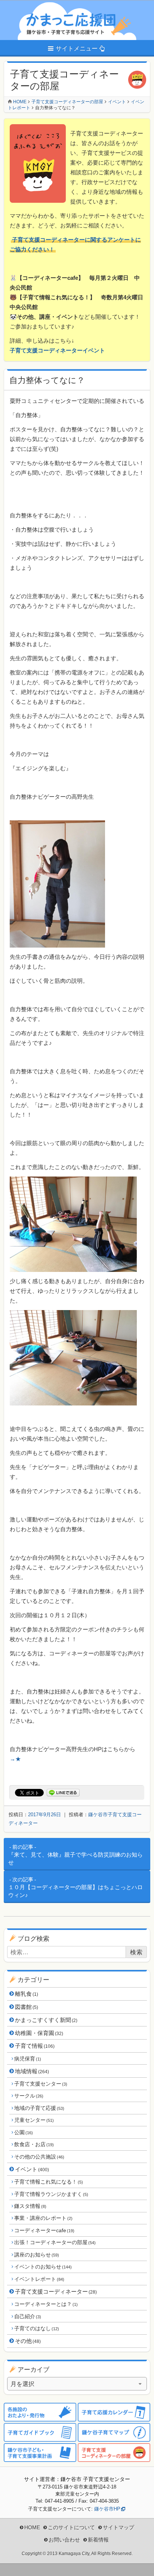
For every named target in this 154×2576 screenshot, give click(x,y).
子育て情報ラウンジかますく (51, 2194)
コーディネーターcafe (44, 2230)
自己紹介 (27, 2316)
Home (20, 102)
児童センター (34, 2120)
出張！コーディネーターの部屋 (55, 2242)
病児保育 (27, 2059)
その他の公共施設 (39, 2157)
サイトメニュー (77, 48)
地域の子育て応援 (39, 2108)
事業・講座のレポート (43, 2218)
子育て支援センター (41, 2084)
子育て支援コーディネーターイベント (57, 350)
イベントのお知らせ (43, 2267)
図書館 (27, 2007)
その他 (28, 2341)
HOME (32, 2527)
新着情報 (98, 2540)
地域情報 (32, 2071)
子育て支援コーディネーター (56, 2292)
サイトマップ (118, 2527)
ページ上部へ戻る (143, 2565)
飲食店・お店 (34, 2144)
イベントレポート (39, 2279)
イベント (32, 2169)
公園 (23, 2132)
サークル (29, 2096)
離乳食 (27, 1994)
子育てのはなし (36, 2328)
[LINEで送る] (63, 1793)
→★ (15, 1759)
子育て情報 (35, 2046)
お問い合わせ (64, 2540)
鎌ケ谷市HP (107, 2509)
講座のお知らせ (36, 2255)
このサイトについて (71, 2527)
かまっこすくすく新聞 (46, 2020)
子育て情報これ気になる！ (48, 2182)
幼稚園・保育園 (39, 2033)
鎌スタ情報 (30, 2206)
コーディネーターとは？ (46, 2304)
